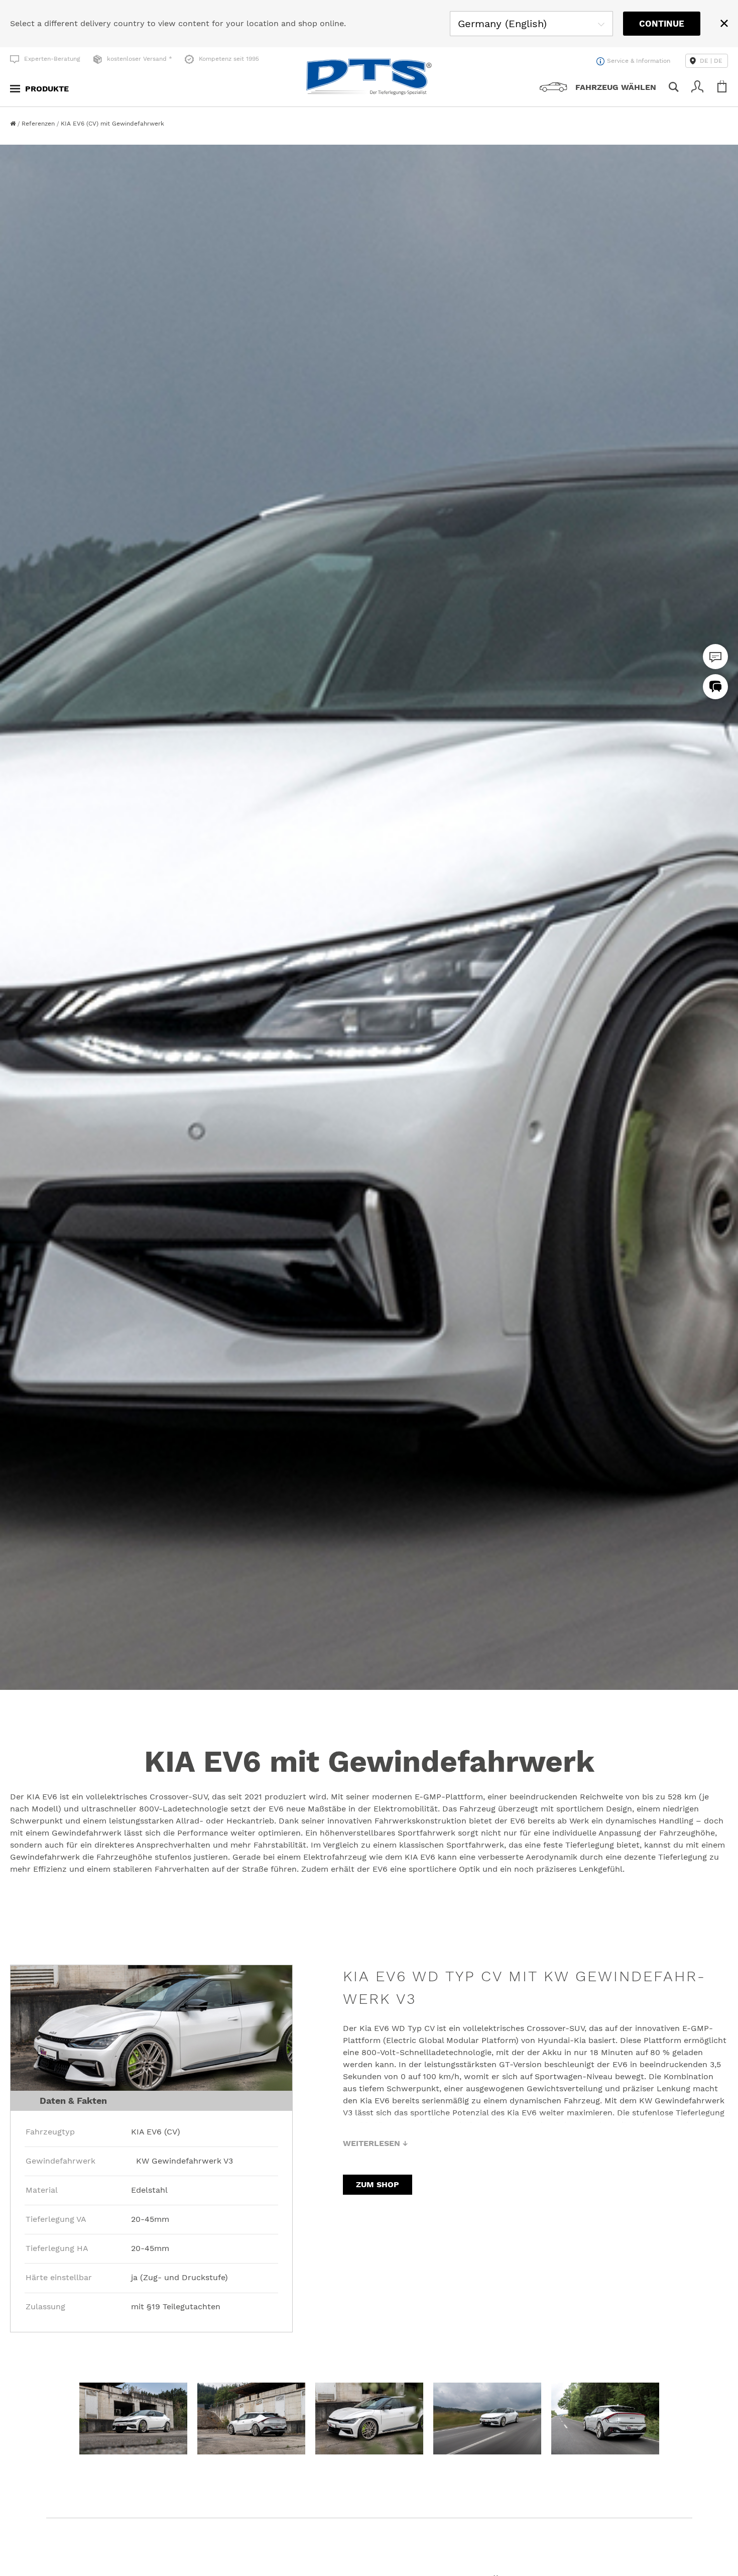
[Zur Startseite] (14, 124)
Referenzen (39, 124)
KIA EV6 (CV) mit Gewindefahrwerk (112, 124)
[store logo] (369, 77)
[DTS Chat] (715, 657)
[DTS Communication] (715, 687)
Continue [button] (662, 24)
